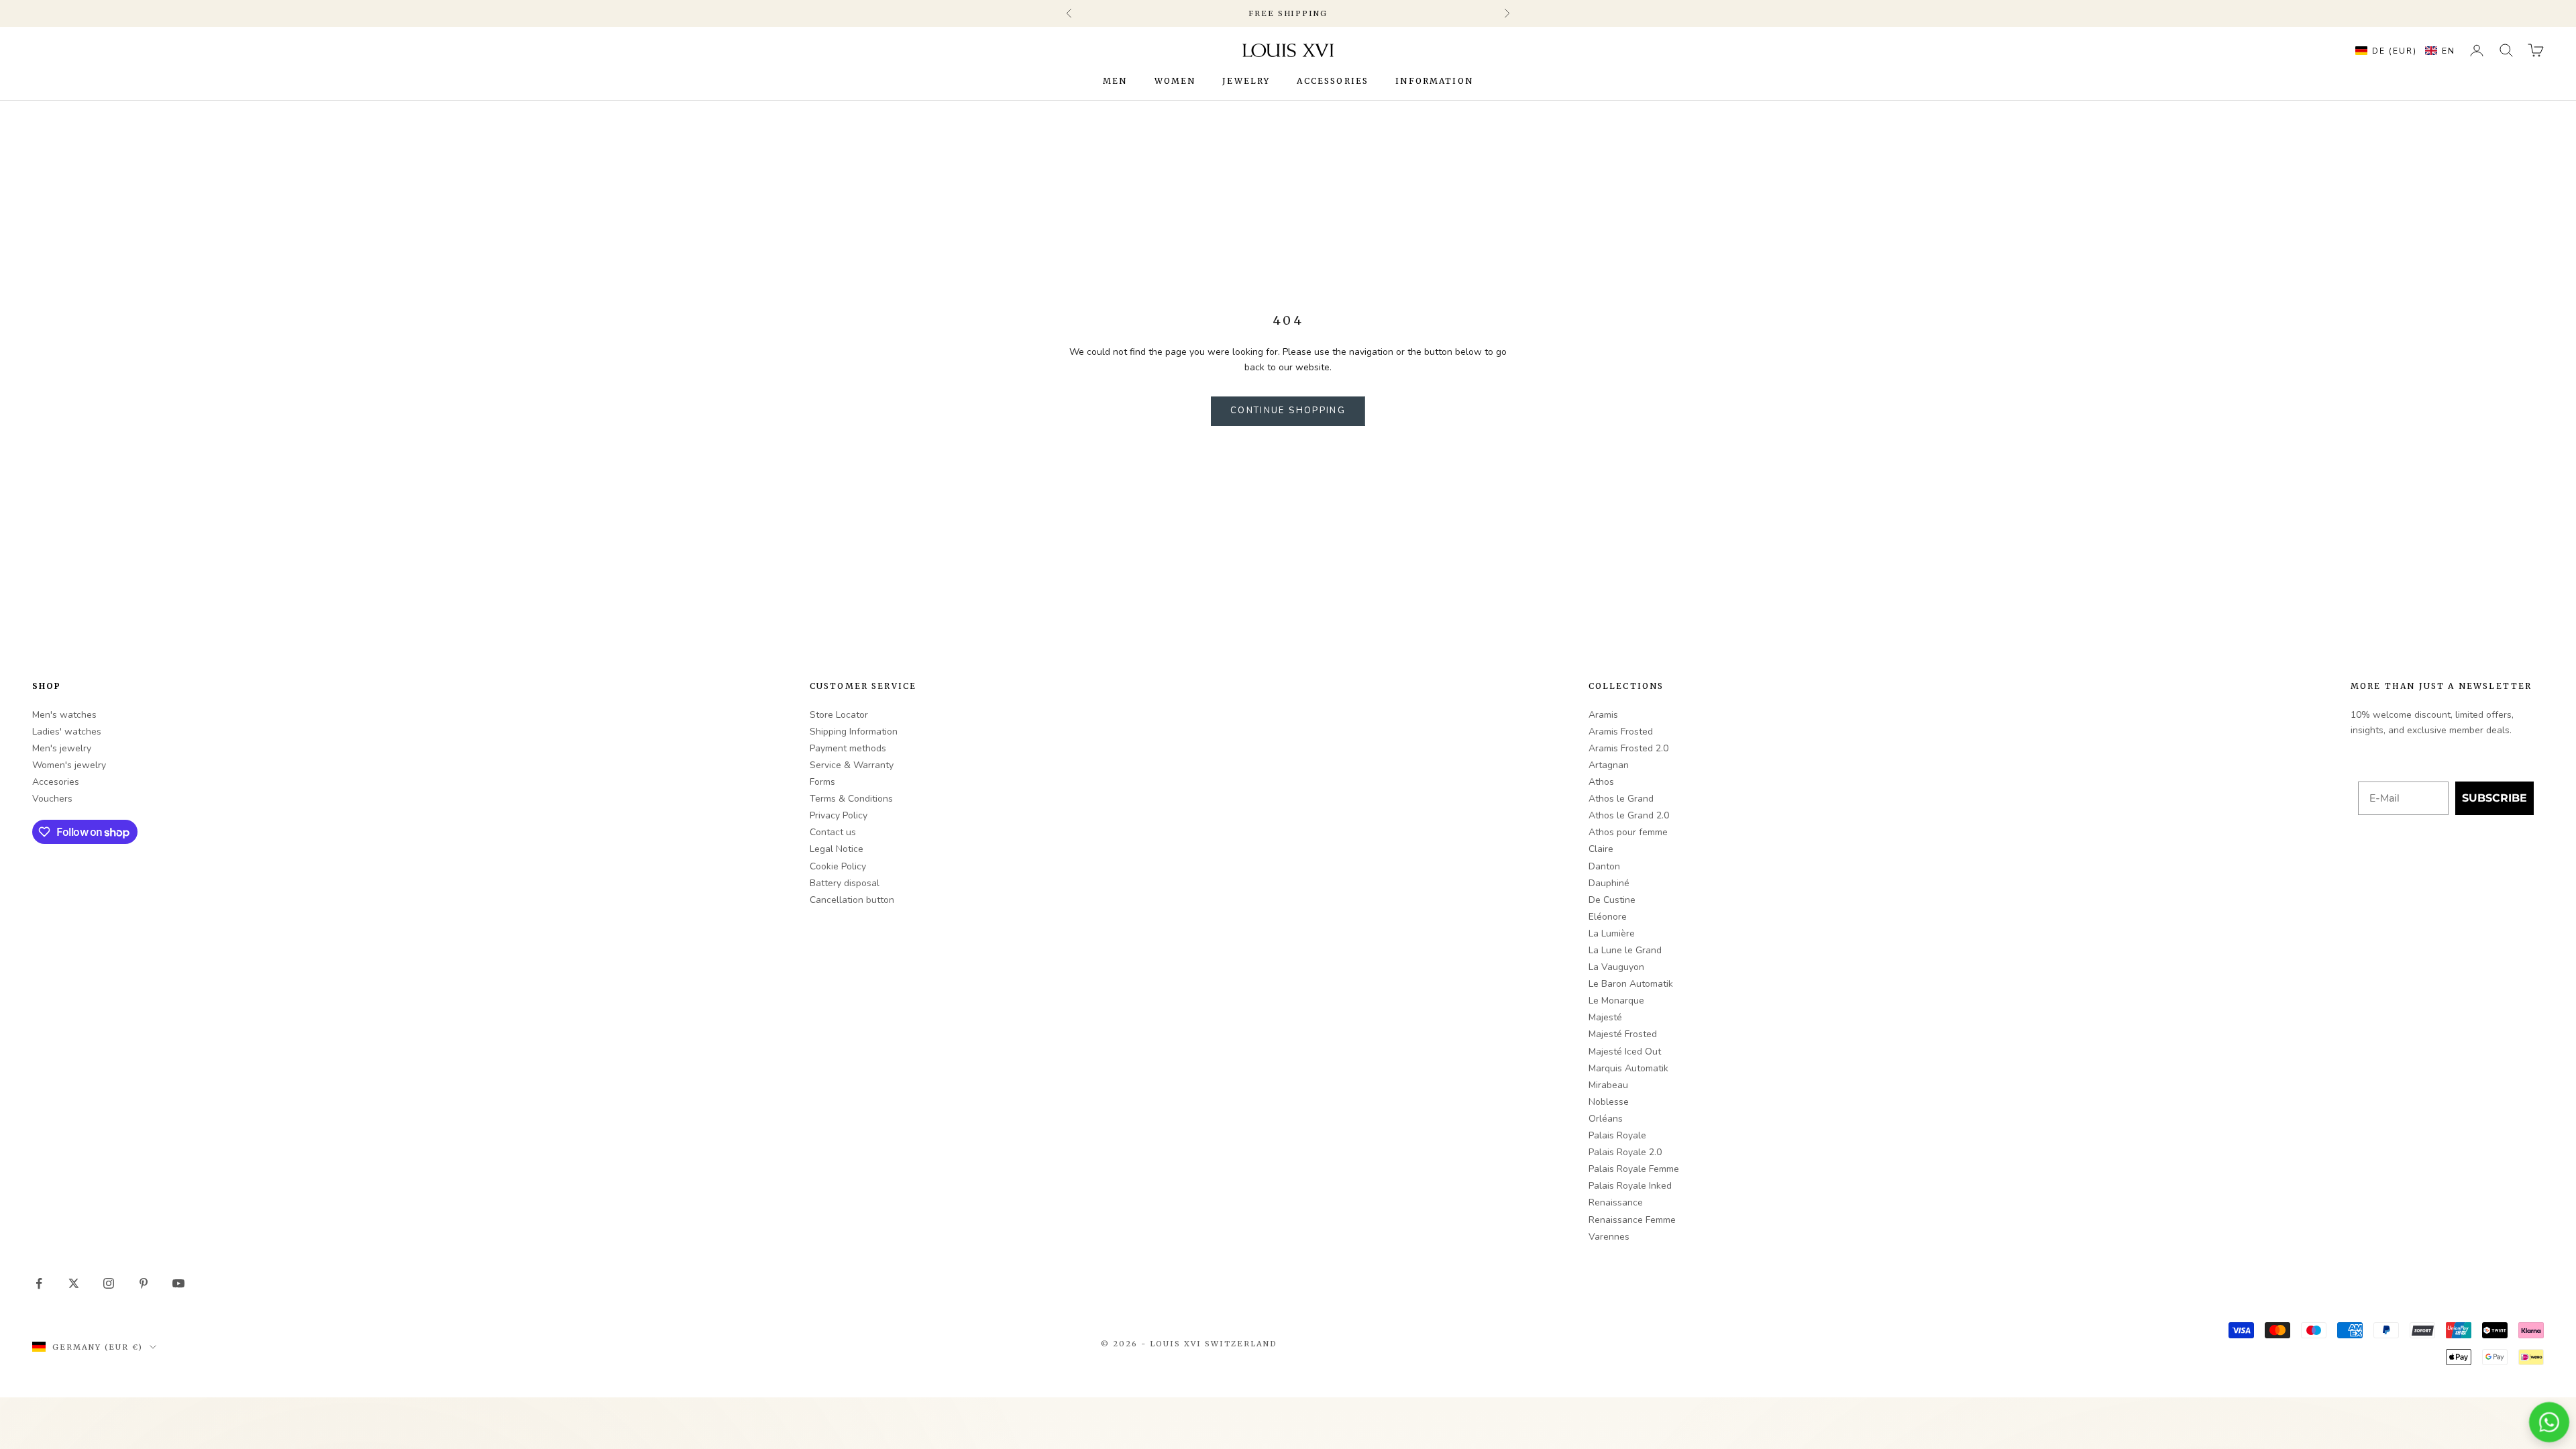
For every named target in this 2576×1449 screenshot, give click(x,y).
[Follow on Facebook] (39, 1283)
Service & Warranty (852, 765)
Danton (1604, 866)
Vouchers (52, 799)
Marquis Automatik (1628, 1068)
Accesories (56, 782)
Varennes (1609, 1237)
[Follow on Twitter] (74, 1283)
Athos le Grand (1621, 799)
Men (1115, 81)
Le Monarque (1616, 1001)
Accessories (1333, 81)
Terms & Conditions (851, 799)
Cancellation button (852, 900)
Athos (1601, 782)
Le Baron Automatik (1631, 984)
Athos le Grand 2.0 (1629, 815)
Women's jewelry (69, 765)
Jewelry (1246, 81)
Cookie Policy (838, 866)
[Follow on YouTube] (178, 1283)
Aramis (1603, 715)
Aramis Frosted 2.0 (1628, 748)
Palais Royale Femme (1634, 1169)
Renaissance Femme (1632, 1220)
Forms (822, 782)
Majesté (1605, 1017)
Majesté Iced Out (1625, 1052)
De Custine (1612, 900)
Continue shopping (1288, 411)
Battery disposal (845, 883)
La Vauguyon (1616, 967)
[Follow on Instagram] (109, 1283)
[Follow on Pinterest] (144, 1283)
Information (1434, 81)
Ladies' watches (67, 732)
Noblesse (1609, 1102)
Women (1175, 81)
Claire (1601, 849)
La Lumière (1612, 933)
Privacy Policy (839, 815)
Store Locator (839, 715)
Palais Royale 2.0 (1625, 1152)
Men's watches (64, 715)
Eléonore (1608, 917)
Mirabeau (1608, 1085)
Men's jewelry (62, 748)
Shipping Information (854, 732)
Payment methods (848, 748)
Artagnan (1609, 765)
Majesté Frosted (1623, 1034)
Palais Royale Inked (1630, 1186)
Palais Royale (1617, 1135)
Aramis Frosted (1621, 732)
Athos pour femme (1628, 832)
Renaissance (1616, 1202)
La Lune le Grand (1625, 950)
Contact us (833, 832)
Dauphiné (1609, 883)
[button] (2402, 50)
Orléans (1606, 1119)
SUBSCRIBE (2494, 798)
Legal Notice (837, 849)
